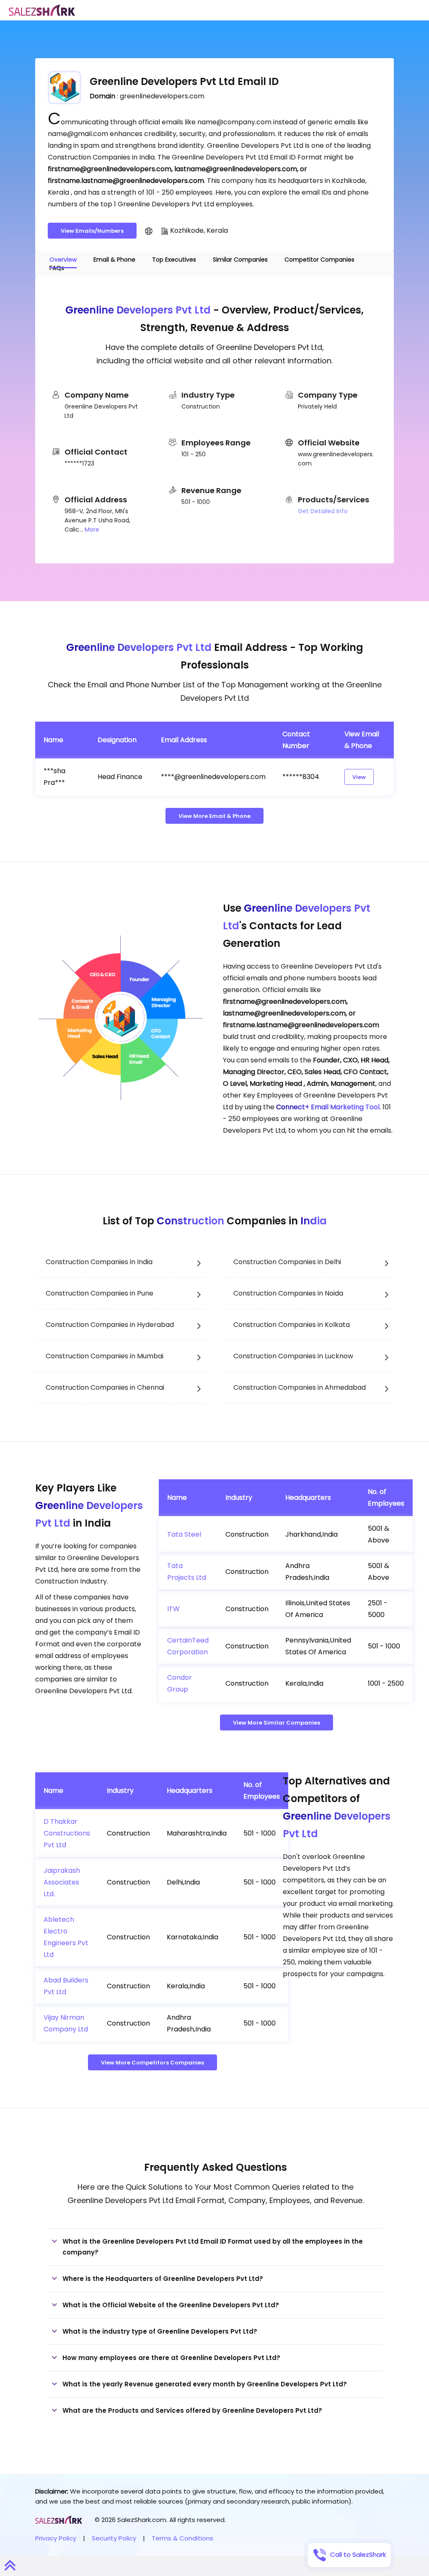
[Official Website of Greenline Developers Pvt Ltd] (149, 231)
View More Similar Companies (277, 1723)
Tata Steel (184, 1534)
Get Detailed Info (323, 511)
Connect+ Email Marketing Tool (328, 1107)
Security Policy (114, 2538)
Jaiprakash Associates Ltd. (62, 1882)
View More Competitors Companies (152, 2063)
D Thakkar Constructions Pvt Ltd (67, 1833)
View (359, 777)
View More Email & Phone (214, 816)
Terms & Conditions (182, 2538)
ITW (173, 1609)
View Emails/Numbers (92, 231)
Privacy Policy (56, 2538)
